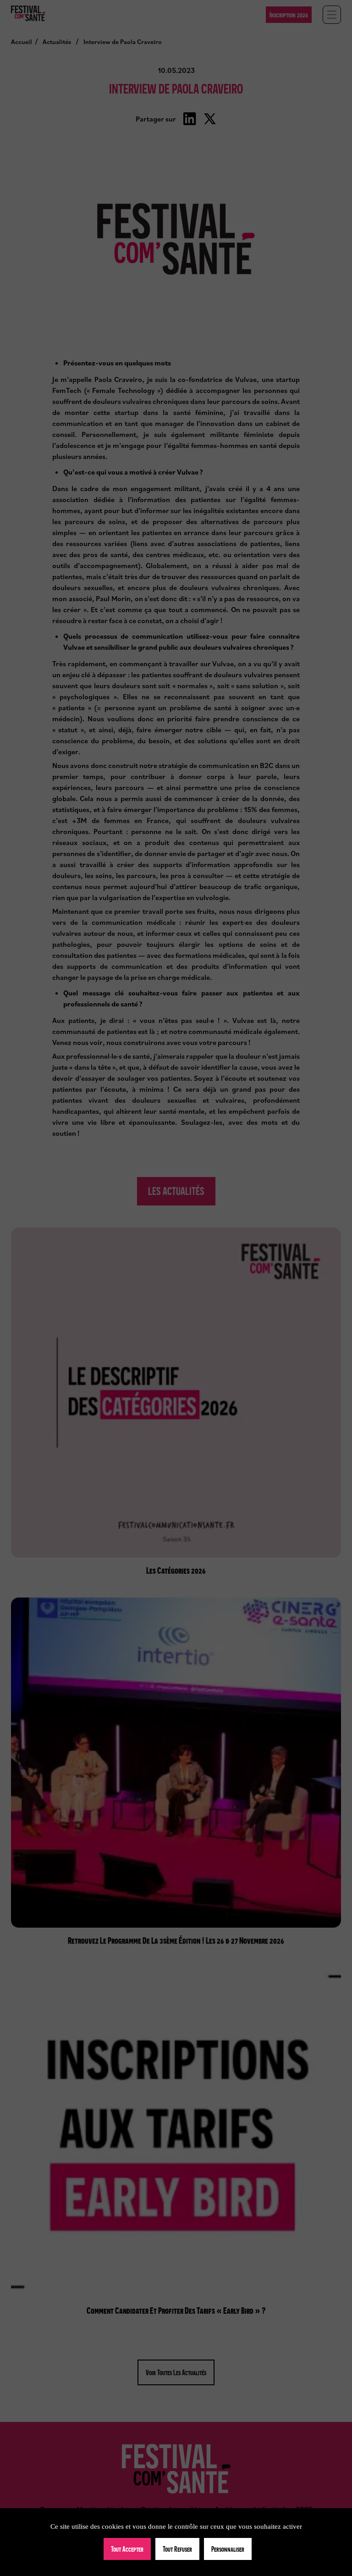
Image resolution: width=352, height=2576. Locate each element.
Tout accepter (127, 2549)
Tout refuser (177, 2549)
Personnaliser (228, 2549)
